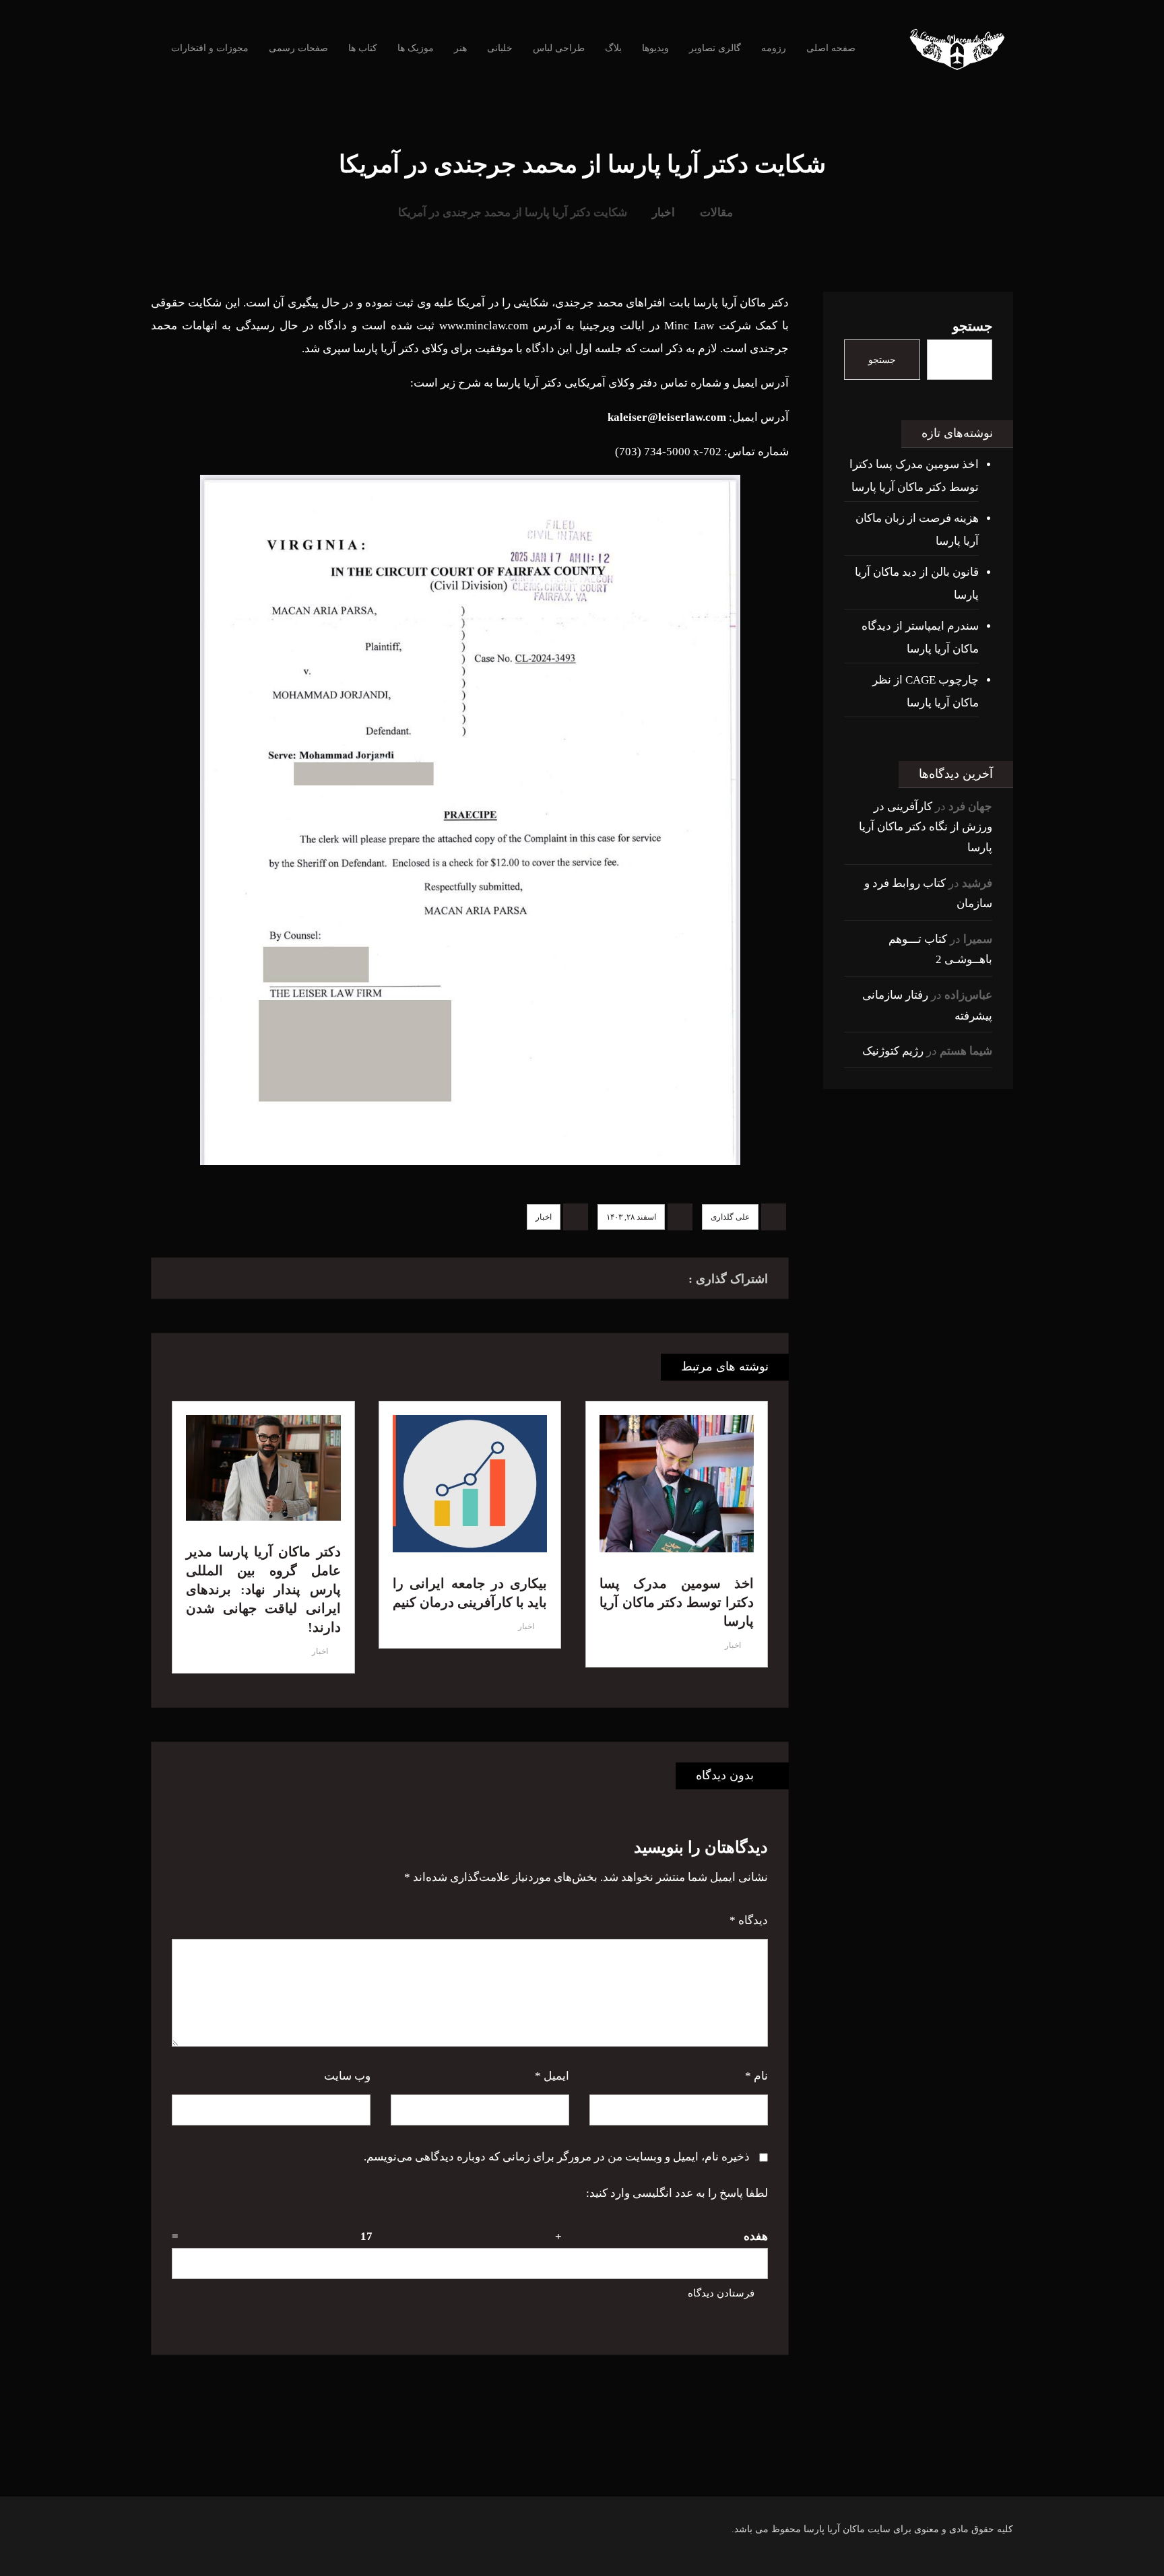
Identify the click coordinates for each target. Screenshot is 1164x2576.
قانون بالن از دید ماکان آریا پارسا (917, 584)
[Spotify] (555, 2470)
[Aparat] (609, 2470)
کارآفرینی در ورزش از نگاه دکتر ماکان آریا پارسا (926, 827)
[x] (582, 2470)
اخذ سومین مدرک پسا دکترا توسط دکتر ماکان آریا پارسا (914, 476)
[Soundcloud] (528, 2470)
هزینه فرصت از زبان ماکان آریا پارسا (917, 530)
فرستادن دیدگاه (721, 2293)
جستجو (972, 326)
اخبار (544, 1217)
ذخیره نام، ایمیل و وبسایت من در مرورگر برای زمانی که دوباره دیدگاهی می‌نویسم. (557, 2157)
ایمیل (552, 2076)
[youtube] (636, 2470)
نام (756, 2076)
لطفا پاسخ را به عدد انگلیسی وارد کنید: (677, 2193)
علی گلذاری (730, 1217)
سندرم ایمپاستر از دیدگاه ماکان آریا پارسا (920, 637)
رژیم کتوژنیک (893, 1051)
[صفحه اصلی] (762, 212)
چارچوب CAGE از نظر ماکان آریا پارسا (926, 691)
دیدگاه (749, 1920)
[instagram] (663, 2470)
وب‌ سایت (347, 2076)
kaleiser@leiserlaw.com (667, 417)
